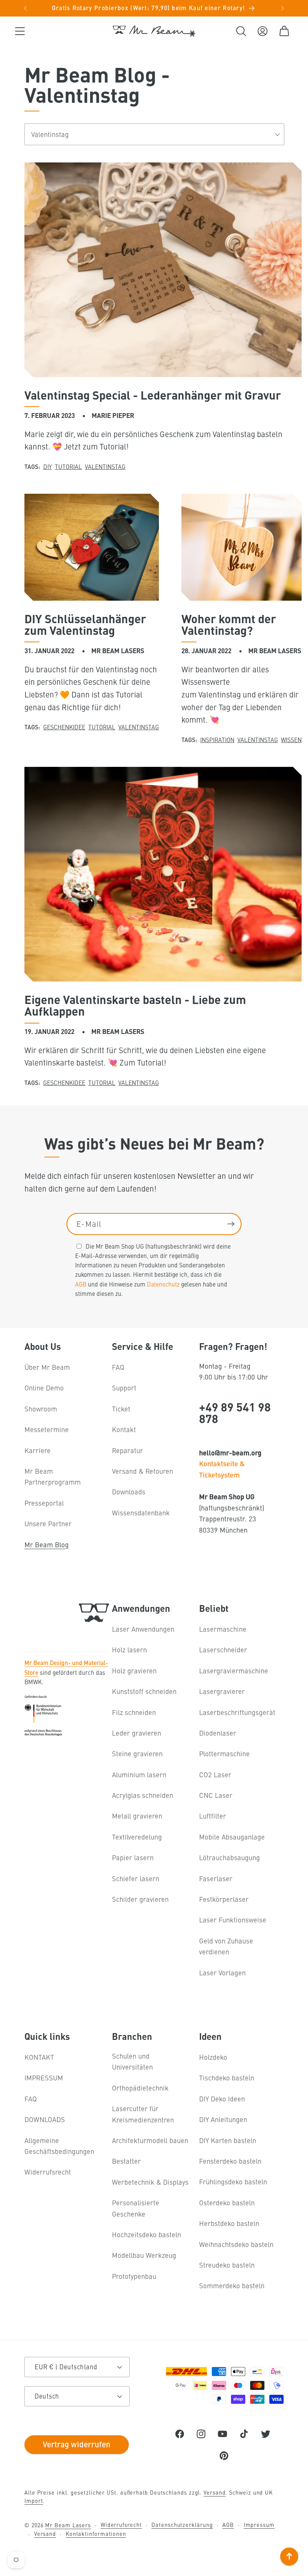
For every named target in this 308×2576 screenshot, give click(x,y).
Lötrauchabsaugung (229, 1857)
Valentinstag (105, 466)
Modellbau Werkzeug (144, 2255)
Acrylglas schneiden (143, 1795)
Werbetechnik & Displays (150, 2182)
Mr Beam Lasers (68, 2525)
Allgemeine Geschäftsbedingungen (59, 2146)
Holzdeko (213, 2057)
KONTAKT (39, 2057)
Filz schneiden (134, 1712)
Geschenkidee (64, 727)
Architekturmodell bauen (150, 2140)
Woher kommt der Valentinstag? (229, 624)
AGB (81, 1284)
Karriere (38, 1450)
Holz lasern (129, 1649)
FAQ (118, 1367)
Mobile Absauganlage (232, 1837)
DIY (48, 466)
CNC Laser (216, 1795)
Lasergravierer (222, 1691)
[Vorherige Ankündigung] (26, 8)
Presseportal (44, 1503)
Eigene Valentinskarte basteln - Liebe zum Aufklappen (135, 1005)
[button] (20, 31)
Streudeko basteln (227, 2265)
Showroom (41, 1409)
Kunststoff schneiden (144, 1691)
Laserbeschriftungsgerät (237, 1712)
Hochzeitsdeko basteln (146, 2234)
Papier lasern (133, 1857)
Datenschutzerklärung (182, 2525)
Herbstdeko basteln (229, 2223)
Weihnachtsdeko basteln (236, 2244)
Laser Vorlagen (222, 1973)
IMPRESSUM (44, 2078)
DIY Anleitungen (223, 2119)
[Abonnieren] (231, 1224)
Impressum (259, 2525)
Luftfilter (213, 1816)
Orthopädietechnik (140, 2088)
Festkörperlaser (224, 1899)
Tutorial (68, 466)
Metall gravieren (137, 1816)
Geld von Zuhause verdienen (226, 1946)
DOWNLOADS (45, 2119)
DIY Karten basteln (228, 2140)
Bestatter (126, 2161)
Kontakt (124, 1429)
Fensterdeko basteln (230, 2161)
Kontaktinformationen (96, 2534)
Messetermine (47, 1429)
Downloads (129, 1492)
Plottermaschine (224, 1753)
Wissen (291, 739)
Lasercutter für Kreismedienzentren (143, 2114)
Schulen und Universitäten (132, 2061)
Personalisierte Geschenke (136, 2208)
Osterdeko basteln (227, 2203)
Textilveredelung (137, 1837)
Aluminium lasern (139, 1774)
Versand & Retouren (143, 1471)
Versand (214, 2492)
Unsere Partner (48, 1523)
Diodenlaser (218, 1733)
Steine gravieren (137, 1753)
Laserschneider (223, 1649)
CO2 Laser (215, 1774)
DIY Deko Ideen (222, 2099)
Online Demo (44, 1388)
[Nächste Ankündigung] (283, 8)
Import (34, 2501)
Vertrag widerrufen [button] (77, 2444)
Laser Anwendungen (143, 1629)
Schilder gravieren (140, 1899)
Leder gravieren (137, 1733)
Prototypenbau (134, 2276)
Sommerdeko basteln (232, 2285)
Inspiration (217, 739)
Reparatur (128, 1450)
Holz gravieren (134, 1670)
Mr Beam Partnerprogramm (53, 1476)
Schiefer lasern (136, 1878)
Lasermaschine (223, 1629)
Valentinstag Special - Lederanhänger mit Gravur (153, 395)
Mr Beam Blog (47, 1544)
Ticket (121, 1409)
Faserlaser (216, 1878)
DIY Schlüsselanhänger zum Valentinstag (85, 624)
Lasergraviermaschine (234, 1670)
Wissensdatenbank (141, 1513)
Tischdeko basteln (227, 2078)
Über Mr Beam (47, 1367)
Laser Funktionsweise (233, 1920)
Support (124, 1388)
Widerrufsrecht (48, 2172)
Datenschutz (163, 1284)
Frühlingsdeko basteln (233, 2181)
